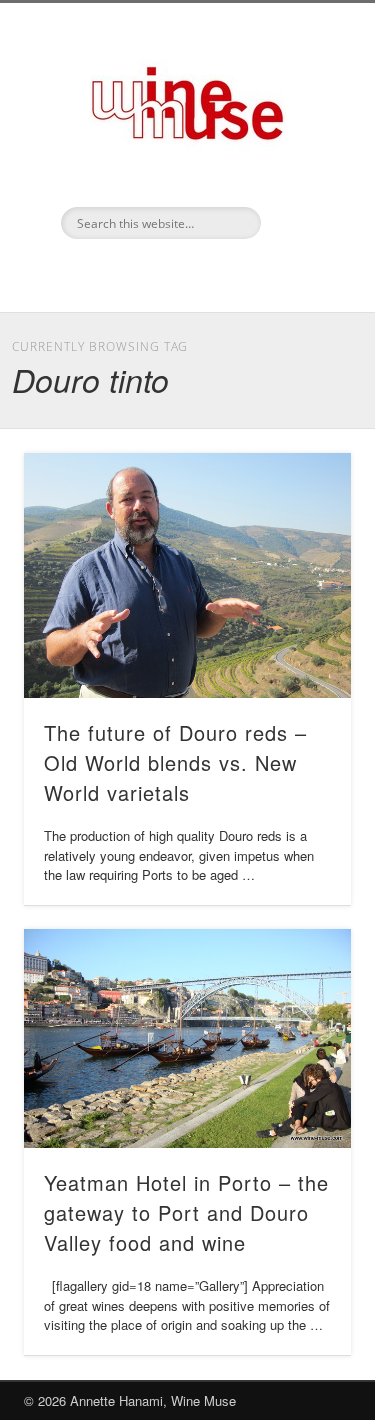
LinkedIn (185, 273)
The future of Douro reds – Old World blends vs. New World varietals (175, 762)
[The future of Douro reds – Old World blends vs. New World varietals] (187, 575)
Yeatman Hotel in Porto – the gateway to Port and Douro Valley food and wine (186, 1212)
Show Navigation (303, 179)
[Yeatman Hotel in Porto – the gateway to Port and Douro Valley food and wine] (187, 1038)
